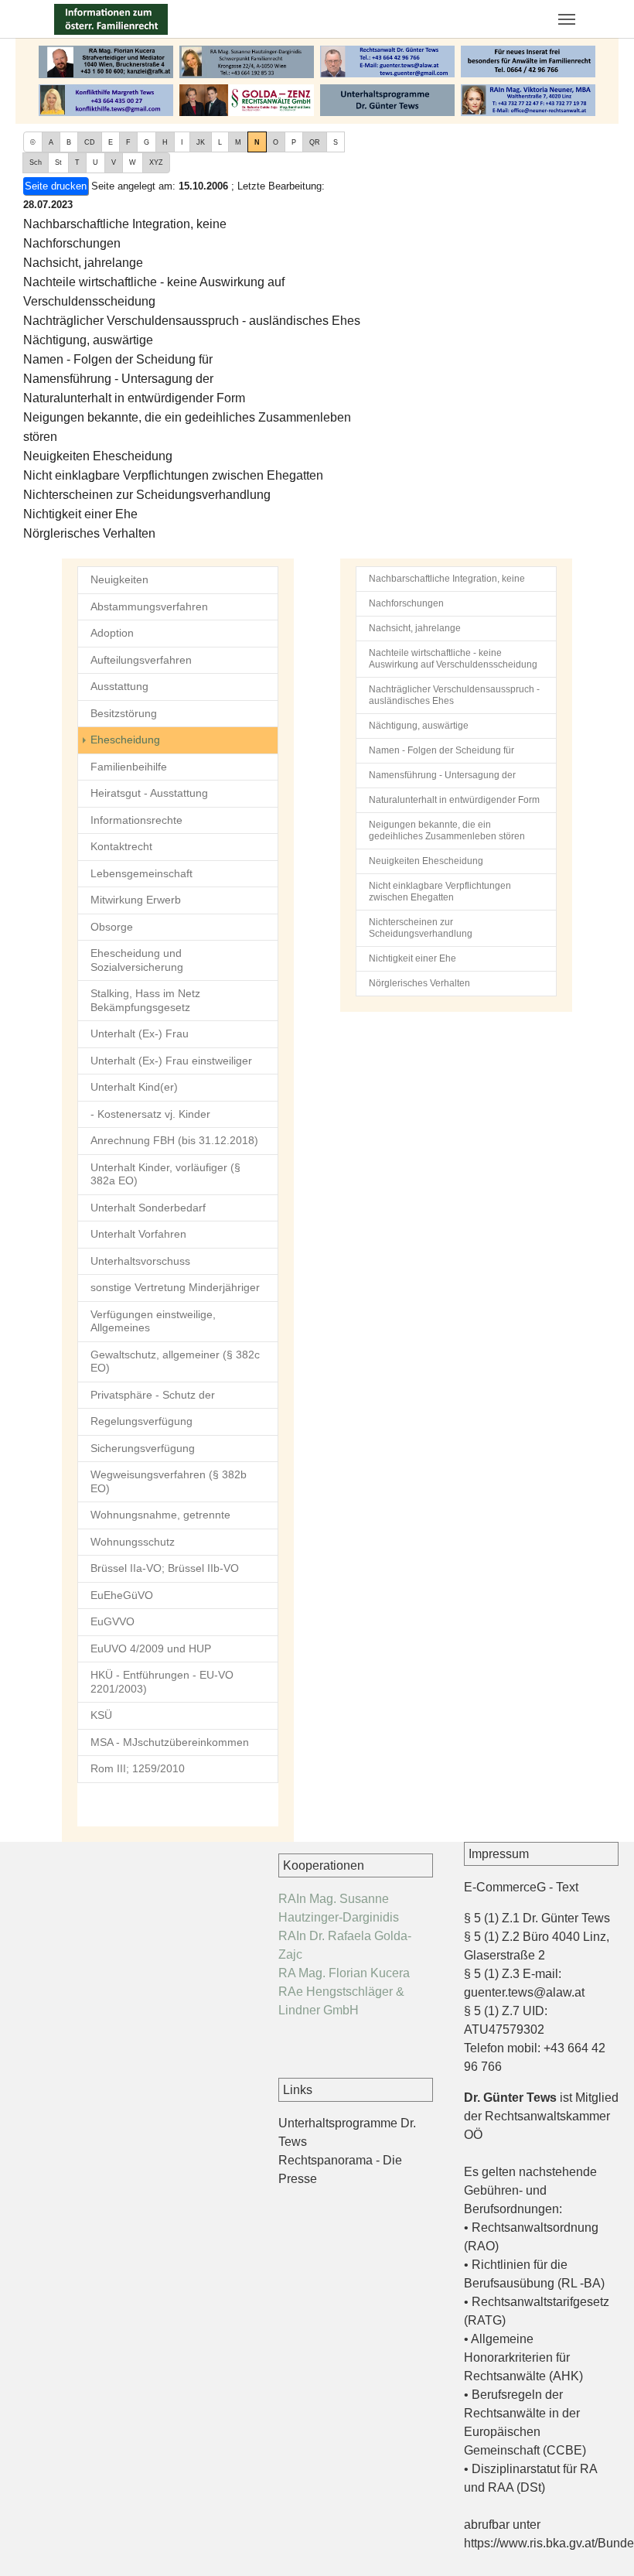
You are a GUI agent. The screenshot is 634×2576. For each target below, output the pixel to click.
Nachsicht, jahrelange (83, 263)
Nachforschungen (72, 243)
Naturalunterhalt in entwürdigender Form (134, 398)
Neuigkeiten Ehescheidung (98, 456)
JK (201, 142)
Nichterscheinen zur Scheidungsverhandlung (147, 495)
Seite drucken (56, 186)
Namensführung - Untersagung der (118, 379)
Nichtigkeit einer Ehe (80, 514)
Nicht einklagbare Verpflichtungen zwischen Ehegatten (173, 475)
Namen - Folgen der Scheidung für (118, 359)
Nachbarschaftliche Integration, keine (125, 224)
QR (315, 142)
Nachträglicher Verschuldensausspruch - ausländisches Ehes (192, 321)
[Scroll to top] (600, 2542)
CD (90, 142)
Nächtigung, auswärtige (88, 340)
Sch (36, 162)
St (58, 162)
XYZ (156, 162)
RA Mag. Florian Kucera (344, 1973)
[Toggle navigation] (567, 19)
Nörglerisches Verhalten (89, 533)
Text (567, 1887)
